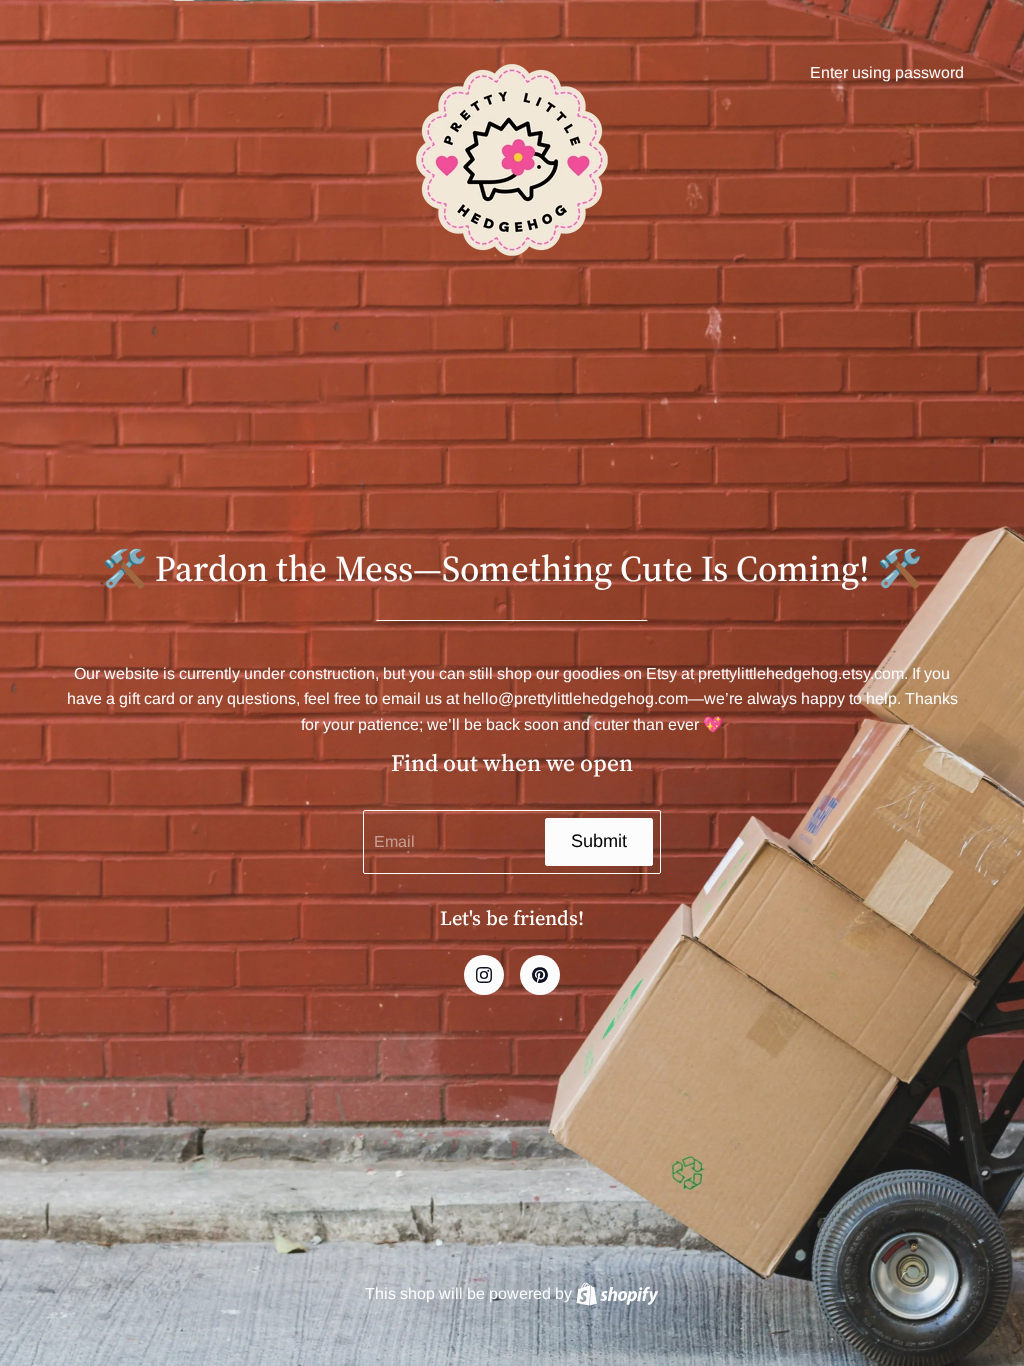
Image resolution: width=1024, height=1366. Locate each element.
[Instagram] (484, 975)
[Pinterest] (540, 975)
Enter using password (887, 72)
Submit (599, 841)
